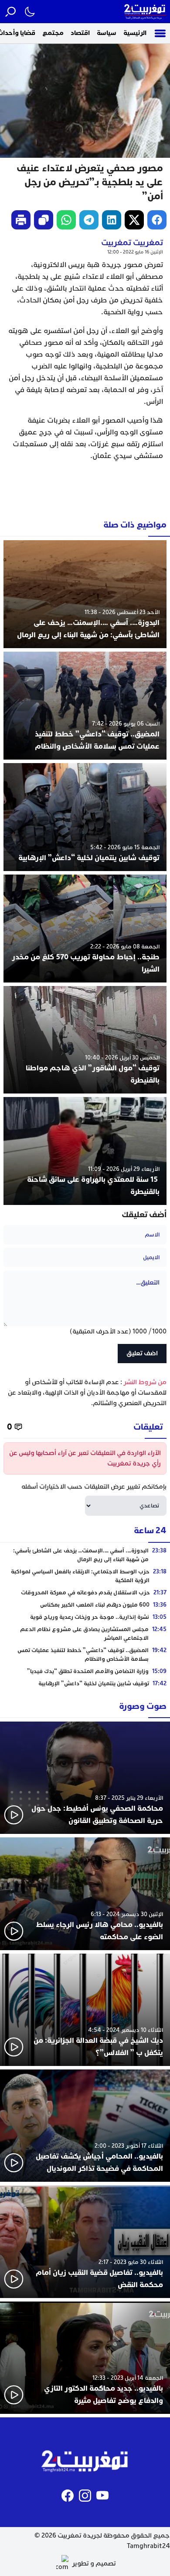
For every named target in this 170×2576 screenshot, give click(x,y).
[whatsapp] (66, 220)
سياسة (107, 33)
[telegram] (89, 220)
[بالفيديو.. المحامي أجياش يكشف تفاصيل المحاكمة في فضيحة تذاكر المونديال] (85, 2126)
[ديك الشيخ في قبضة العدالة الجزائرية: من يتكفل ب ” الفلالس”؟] (85, 2010)
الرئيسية (135, 33)
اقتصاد (80, 33)
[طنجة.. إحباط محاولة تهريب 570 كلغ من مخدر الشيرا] (85, 929)
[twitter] (134, 220)
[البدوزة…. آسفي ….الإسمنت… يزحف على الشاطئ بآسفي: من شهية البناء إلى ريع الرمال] (85, 594)
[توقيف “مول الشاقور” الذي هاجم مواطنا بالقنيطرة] (85, 1040)
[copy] (44, 220)
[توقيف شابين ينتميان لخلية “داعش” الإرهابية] (85, 817)
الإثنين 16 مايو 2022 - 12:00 (135, 252)
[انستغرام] (85, 2496)
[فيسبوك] (68, 2496)
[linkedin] (112, 220)
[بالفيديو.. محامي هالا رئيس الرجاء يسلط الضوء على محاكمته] (85, 1894)
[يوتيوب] (102, 2496)
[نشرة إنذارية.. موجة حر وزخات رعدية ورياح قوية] (85, 1617)
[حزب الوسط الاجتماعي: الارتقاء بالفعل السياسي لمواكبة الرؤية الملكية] (85, 1576)
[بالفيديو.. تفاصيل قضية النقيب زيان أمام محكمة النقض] (85, 2241)
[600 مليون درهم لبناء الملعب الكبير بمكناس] (85, 1605)
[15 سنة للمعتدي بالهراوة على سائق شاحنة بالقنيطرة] (85, 1151)
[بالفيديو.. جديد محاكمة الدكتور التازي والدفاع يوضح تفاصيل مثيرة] (85, 2358)
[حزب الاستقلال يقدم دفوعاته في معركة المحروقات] (85, 1593)
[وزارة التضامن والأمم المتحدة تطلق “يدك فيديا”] (85, 1671)
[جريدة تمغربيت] (145, 12)
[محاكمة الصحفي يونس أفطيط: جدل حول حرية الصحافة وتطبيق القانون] (85, 1778)
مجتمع (53, 33)
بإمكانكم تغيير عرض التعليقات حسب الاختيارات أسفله (94, 1487)
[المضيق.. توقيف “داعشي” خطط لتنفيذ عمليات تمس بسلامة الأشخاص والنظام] (85, 706)
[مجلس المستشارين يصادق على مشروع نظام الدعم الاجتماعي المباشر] (85, 1634)
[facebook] (157, 220)
